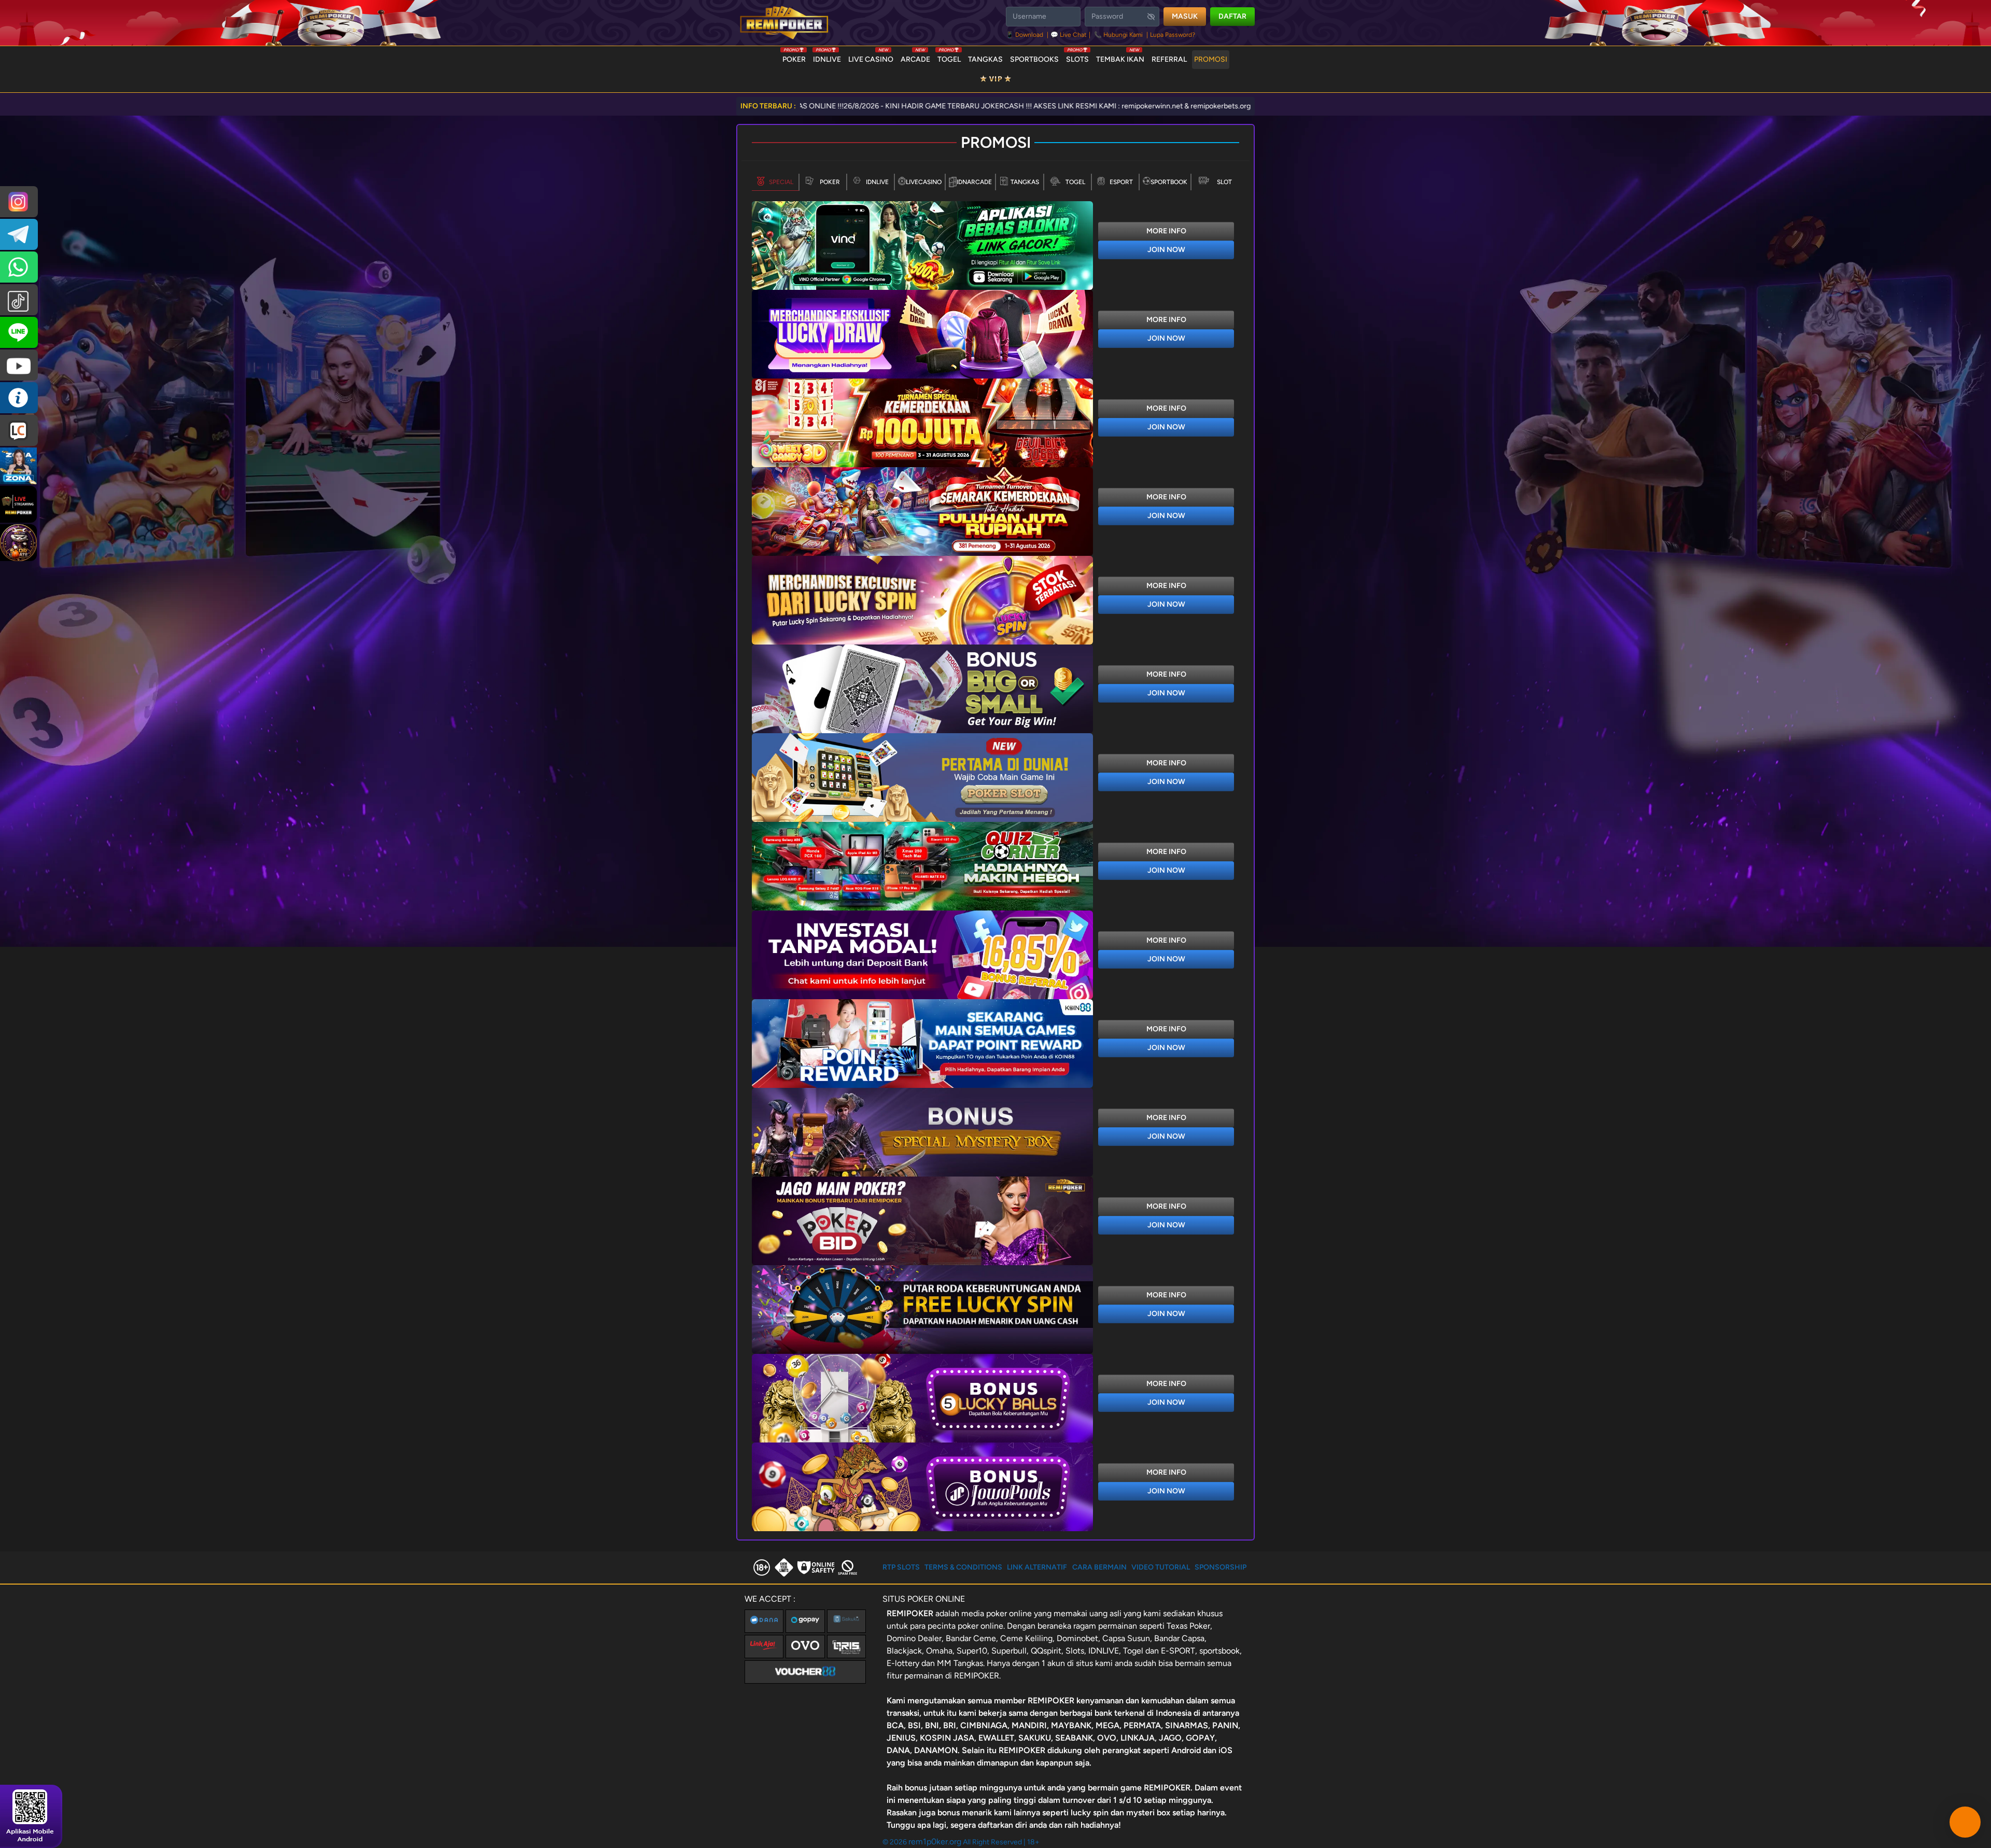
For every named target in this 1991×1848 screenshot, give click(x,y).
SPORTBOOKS (1034, 59)
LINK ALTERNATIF (1037, 1567)
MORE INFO (1166, 231)
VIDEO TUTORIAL (1161, 1567)
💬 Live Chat (1069, 35)
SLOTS (1077, 57)
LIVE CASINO (871, 57)
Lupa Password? (1173, 35)
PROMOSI (1211, 59)
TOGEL (949, 57)
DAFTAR (1232, 16)
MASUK (1185, 16)
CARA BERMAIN (1099, 1567)
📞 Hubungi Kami (1118, 35)
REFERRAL (1169, 59)
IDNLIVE (827, 57)
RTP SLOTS (901, 1567)
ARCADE (915, 57)
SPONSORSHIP (1221, 1567)
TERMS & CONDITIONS (963, 1567)
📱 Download (1025, 35)
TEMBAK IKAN (1120, 57)
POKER (794, 57)
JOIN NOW (1166, 250)
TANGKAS (985, 59)
